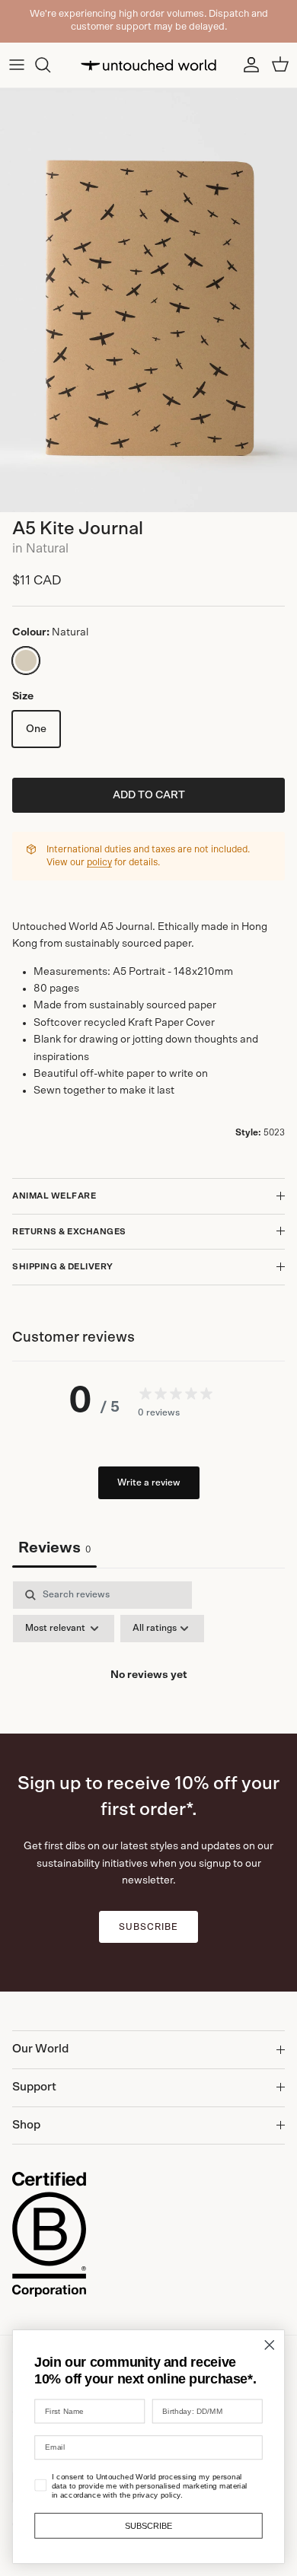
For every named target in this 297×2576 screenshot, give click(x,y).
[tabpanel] (148, 1634)
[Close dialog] (270, 2345)
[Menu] (17, 65)
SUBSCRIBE (149, 2525)
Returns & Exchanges (69, 1232)
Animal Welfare (54, 1196)
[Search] (50, 65)
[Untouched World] (148, 65)
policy (99, 863)
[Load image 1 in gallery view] (148, 300)
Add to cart (149, 795)
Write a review (149, 1482)
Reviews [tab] (54, 1548)
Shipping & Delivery (63, 1267)
